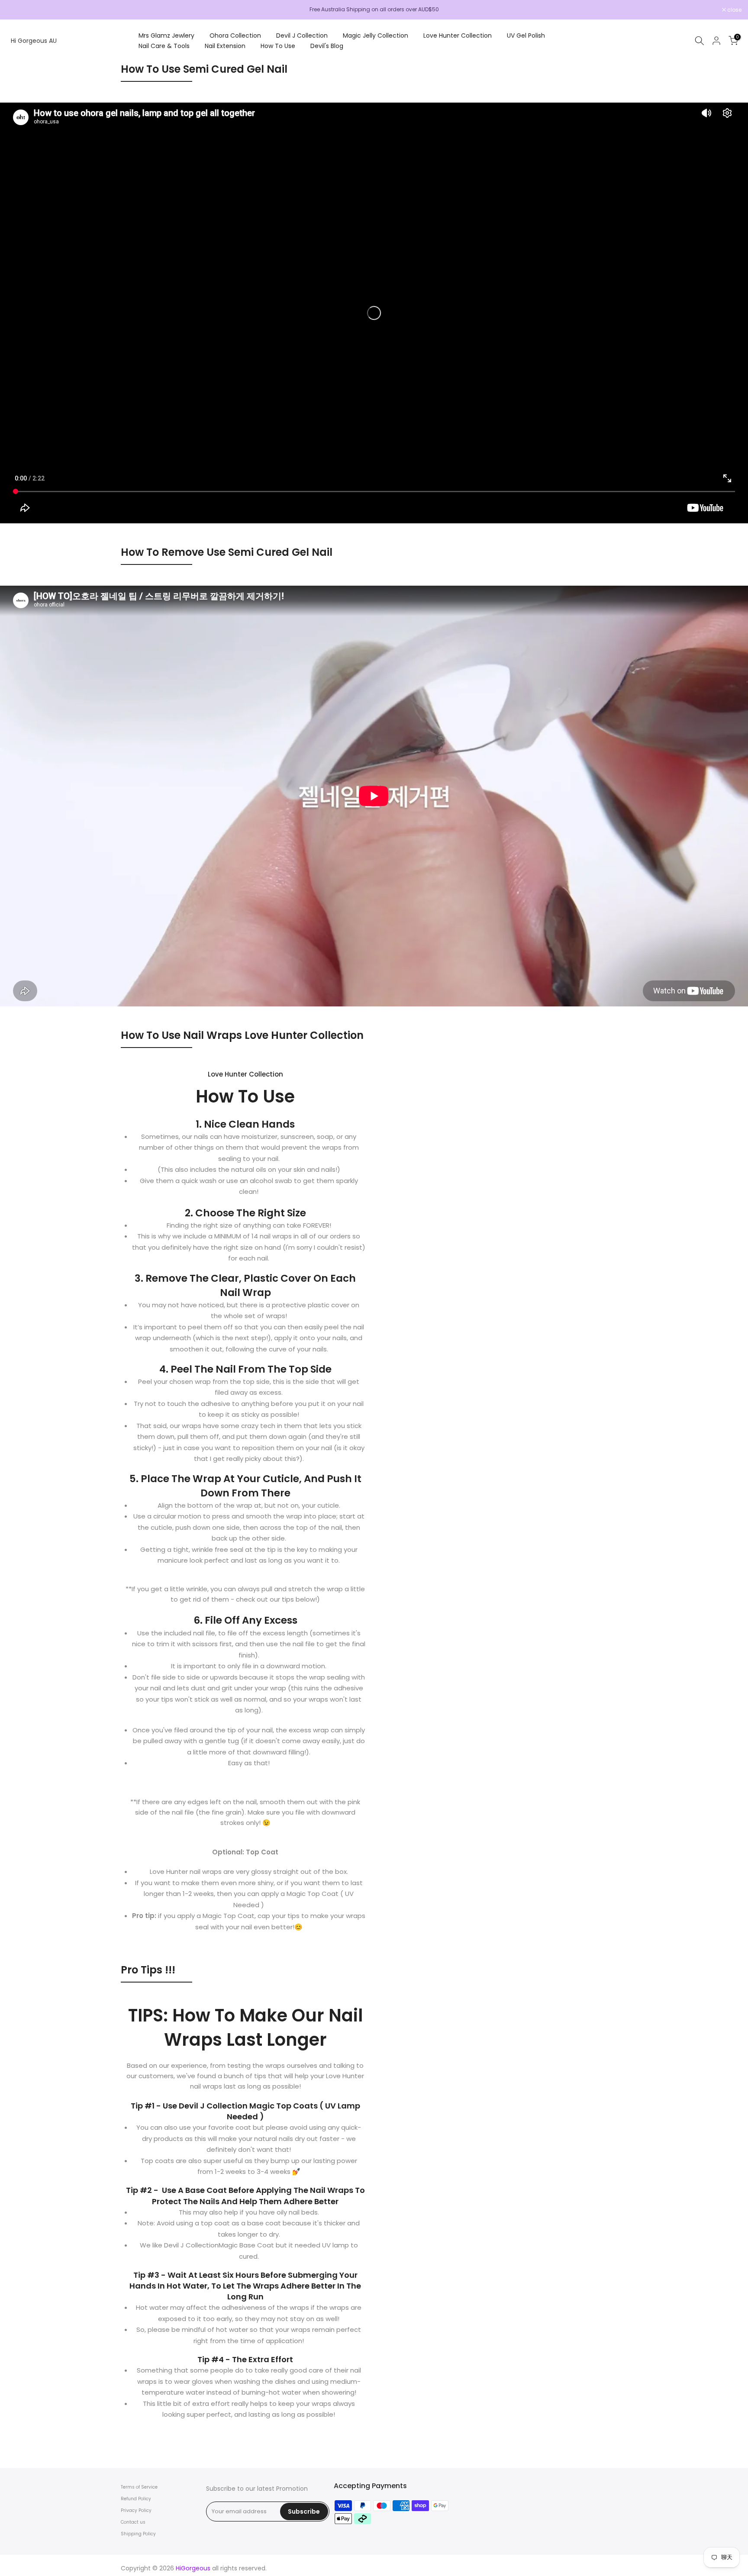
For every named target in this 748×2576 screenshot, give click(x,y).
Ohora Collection (235, 35)
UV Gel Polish (526, 35)
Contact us (133, 2522)
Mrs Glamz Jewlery (166, 35)
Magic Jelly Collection (376, 35)
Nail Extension (225, 46)
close (18, 10)
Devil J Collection (302, 35)
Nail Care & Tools (164, 46)
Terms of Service (139, 2487)
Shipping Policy (138, 2534)
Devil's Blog (327, 46)
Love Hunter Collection (458, 35)
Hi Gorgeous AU (34, 41)
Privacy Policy (136, 2510)
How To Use (278, 46)
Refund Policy (136, 2499)
